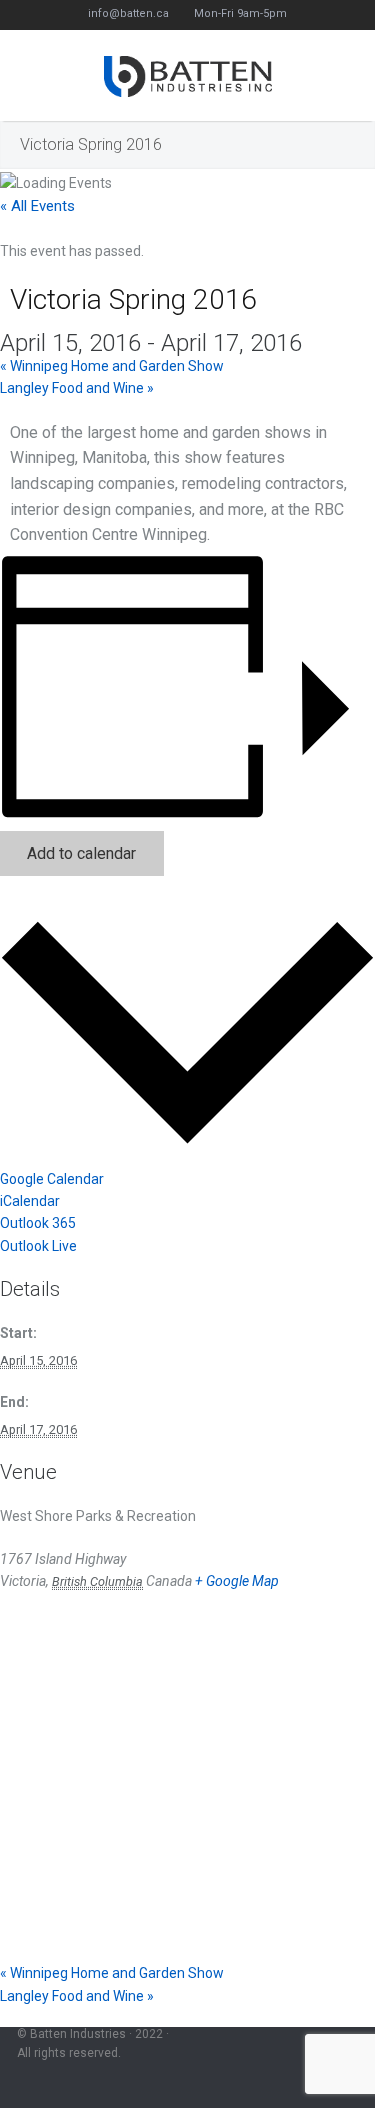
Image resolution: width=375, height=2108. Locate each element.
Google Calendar (52, 1179)
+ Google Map (237, 1581)
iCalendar (30, 1201)
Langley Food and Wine (77, 388)
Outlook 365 (38, 1223)
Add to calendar (81, 853)
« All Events (37, 206)
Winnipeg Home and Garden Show (112, 366)
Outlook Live (38, 1246)
